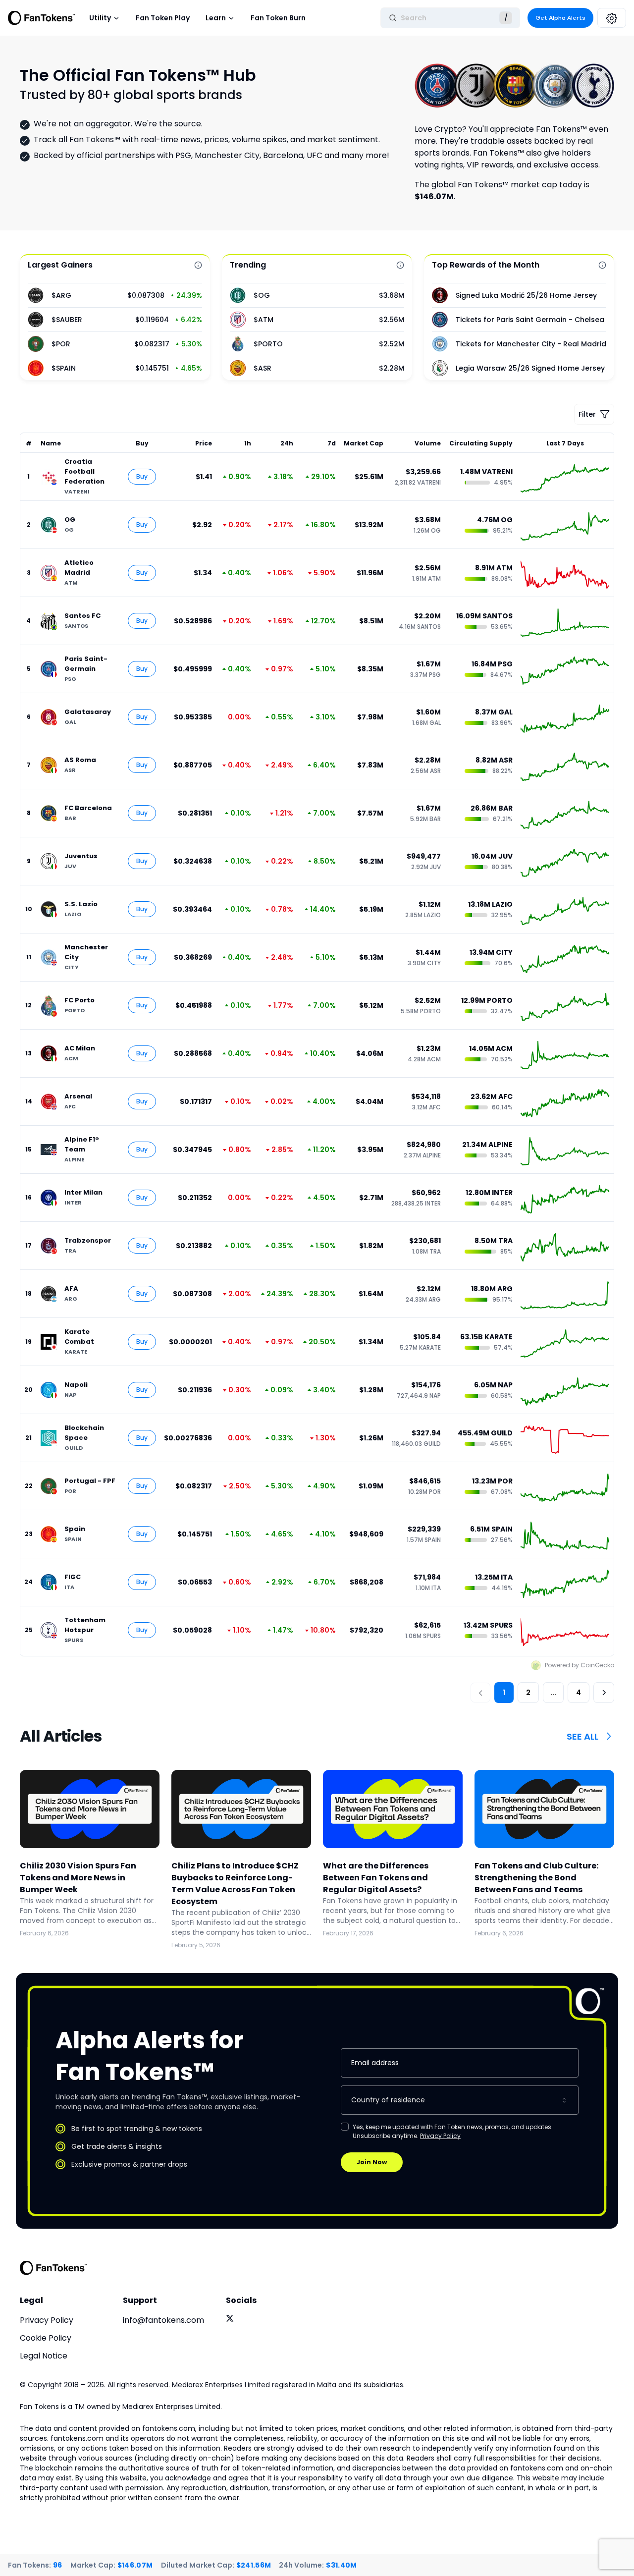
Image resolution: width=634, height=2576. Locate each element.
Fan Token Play (163, 18)
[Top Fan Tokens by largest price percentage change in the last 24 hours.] (198, 265)
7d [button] (332, 443)
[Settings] (612, 18)
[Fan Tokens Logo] (42, 18)
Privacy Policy (440, 2136)
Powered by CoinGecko (580, 1665)
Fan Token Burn (278, 18)
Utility (100, 18)
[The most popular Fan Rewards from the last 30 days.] (602, 265)
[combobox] (460, 2100)
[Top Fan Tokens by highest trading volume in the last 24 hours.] (400, 265)
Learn (216, 18)
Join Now (372, 2162)
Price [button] (204, 443)
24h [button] (287, 443)
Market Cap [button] (364, 443)
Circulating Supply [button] (481, 443)
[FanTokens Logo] (53, 2268)
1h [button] (247, 443)
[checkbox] (345, 2127)
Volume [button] (428, 443)
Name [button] (51, 443)
